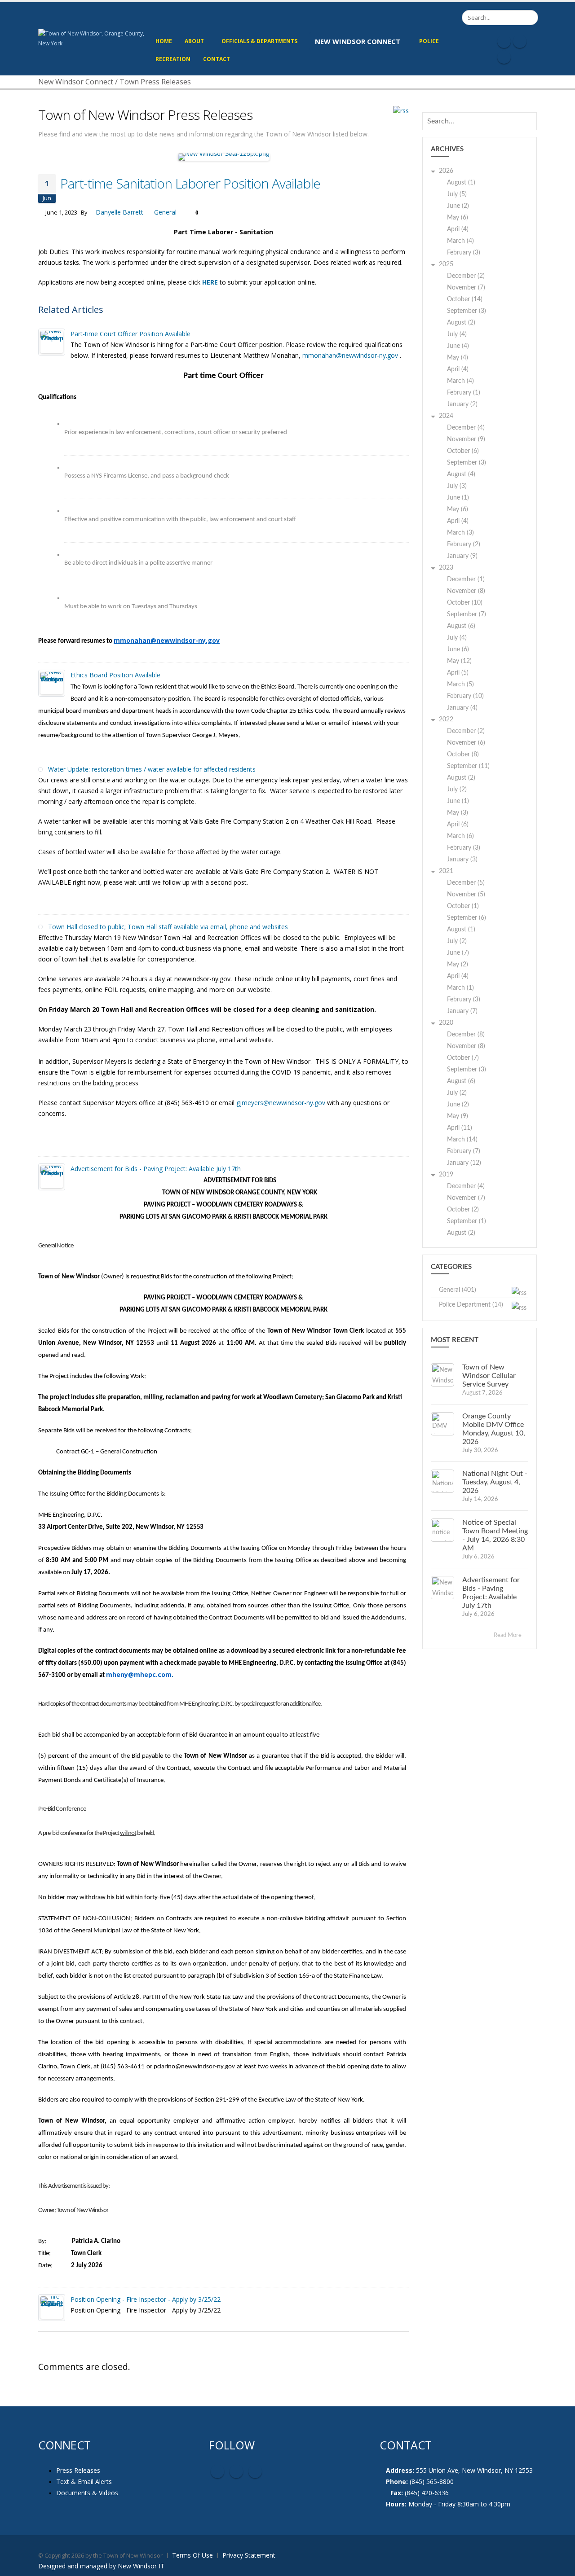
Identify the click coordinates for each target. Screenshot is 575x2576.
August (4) (461, 474)
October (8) (463, 755)
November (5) (466, 895)
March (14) (462, 1140)
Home (164, 41)
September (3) (467, 311)
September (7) (467, 614)
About (194, 41)
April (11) (460, 1128)
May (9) (458, 1116)
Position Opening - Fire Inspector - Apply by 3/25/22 (146, 2299)
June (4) (458, 346)
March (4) (460, 241)
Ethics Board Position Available (115, 675)
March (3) (460, 533)
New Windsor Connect (358, 41)
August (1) (461, 183)
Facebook (217, 2471)
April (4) (458, 229)
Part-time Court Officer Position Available (130, 334)
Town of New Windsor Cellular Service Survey (489, 1376)
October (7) (463, 1058)
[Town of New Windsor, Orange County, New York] (93, 38)
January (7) (462, 1011)
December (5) (466, 883)
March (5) (460, 685)
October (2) (463, 1210)
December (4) (466, 428)
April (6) (458, 825)
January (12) (464, 1163)
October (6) (463, 451)
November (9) (466, 439)
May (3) (458, 813)
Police (429, 41)
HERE (210, 282)
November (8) (466, 591)
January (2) (462, 404)
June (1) (458, 498)
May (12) (459, 661)
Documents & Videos (87, 2493)
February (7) (464, 1151)
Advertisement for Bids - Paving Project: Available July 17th (156, 1169)
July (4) (457, 334)
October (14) (465, 299)
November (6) (466, 743)
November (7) (466, 288)
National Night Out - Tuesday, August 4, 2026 (495, 1482)
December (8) (466, 1035)
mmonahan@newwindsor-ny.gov (350, 355)
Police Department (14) (471, 1305)
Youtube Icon (504, 57)
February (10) (465, 696)
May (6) (458, 218)
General (165, 212)
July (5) (457, 194)
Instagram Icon (520, 41)
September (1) (467, 1221)
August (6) (461, 626)
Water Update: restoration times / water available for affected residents (152, 769)
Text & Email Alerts (84, 2482)
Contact (217, 59)
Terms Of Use (192, 2555)
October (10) (465, 603)
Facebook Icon (504, 41)
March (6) (460, 836)
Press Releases (78, 2470)
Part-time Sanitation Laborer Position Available (190, 183)
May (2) (458, 965)
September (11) (468, 766)
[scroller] (560, 2565)
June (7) (458, 953)
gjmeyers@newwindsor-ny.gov (281, 1103)
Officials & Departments (259, 41)
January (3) (462, 860)
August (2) (461, 323)
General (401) (458, 1290)
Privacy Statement (249, 2555)
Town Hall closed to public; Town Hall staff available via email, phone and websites (168, 927)
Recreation (173, 59)
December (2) (466, 276)
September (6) (467, 918)
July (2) (457, 790)
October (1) (463, 906)
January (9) (462, 556)
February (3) (464, 253)
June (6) (458, 649)
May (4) (458, 358)
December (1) (466, 579)
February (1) (464, 393)
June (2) (458, 206)
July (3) (457, 486)
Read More (508, 1635)
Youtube (236, 2471)
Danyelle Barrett (119, 212)
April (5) (458, 673)
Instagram (255, 2471)
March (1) (460, 988)
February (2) (464, 544)
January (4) (462, 708)
